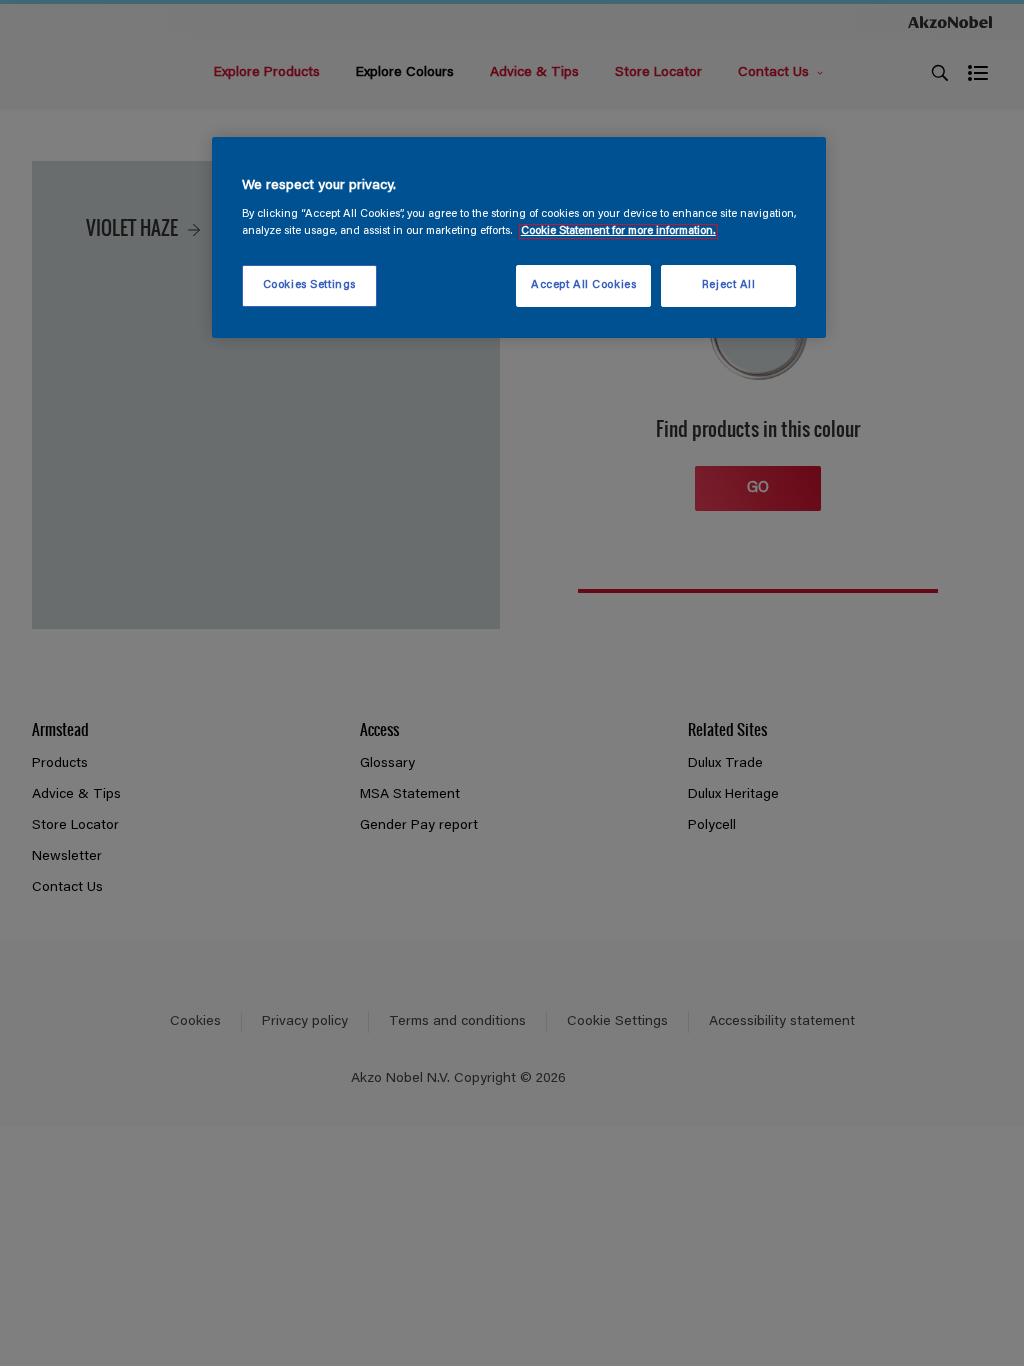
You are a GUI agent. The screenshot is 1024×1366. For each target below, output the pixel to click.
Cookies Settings (309, 285)
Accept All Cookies (583, 285)
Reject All (729, 285)
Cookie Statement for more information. (618, 231)
